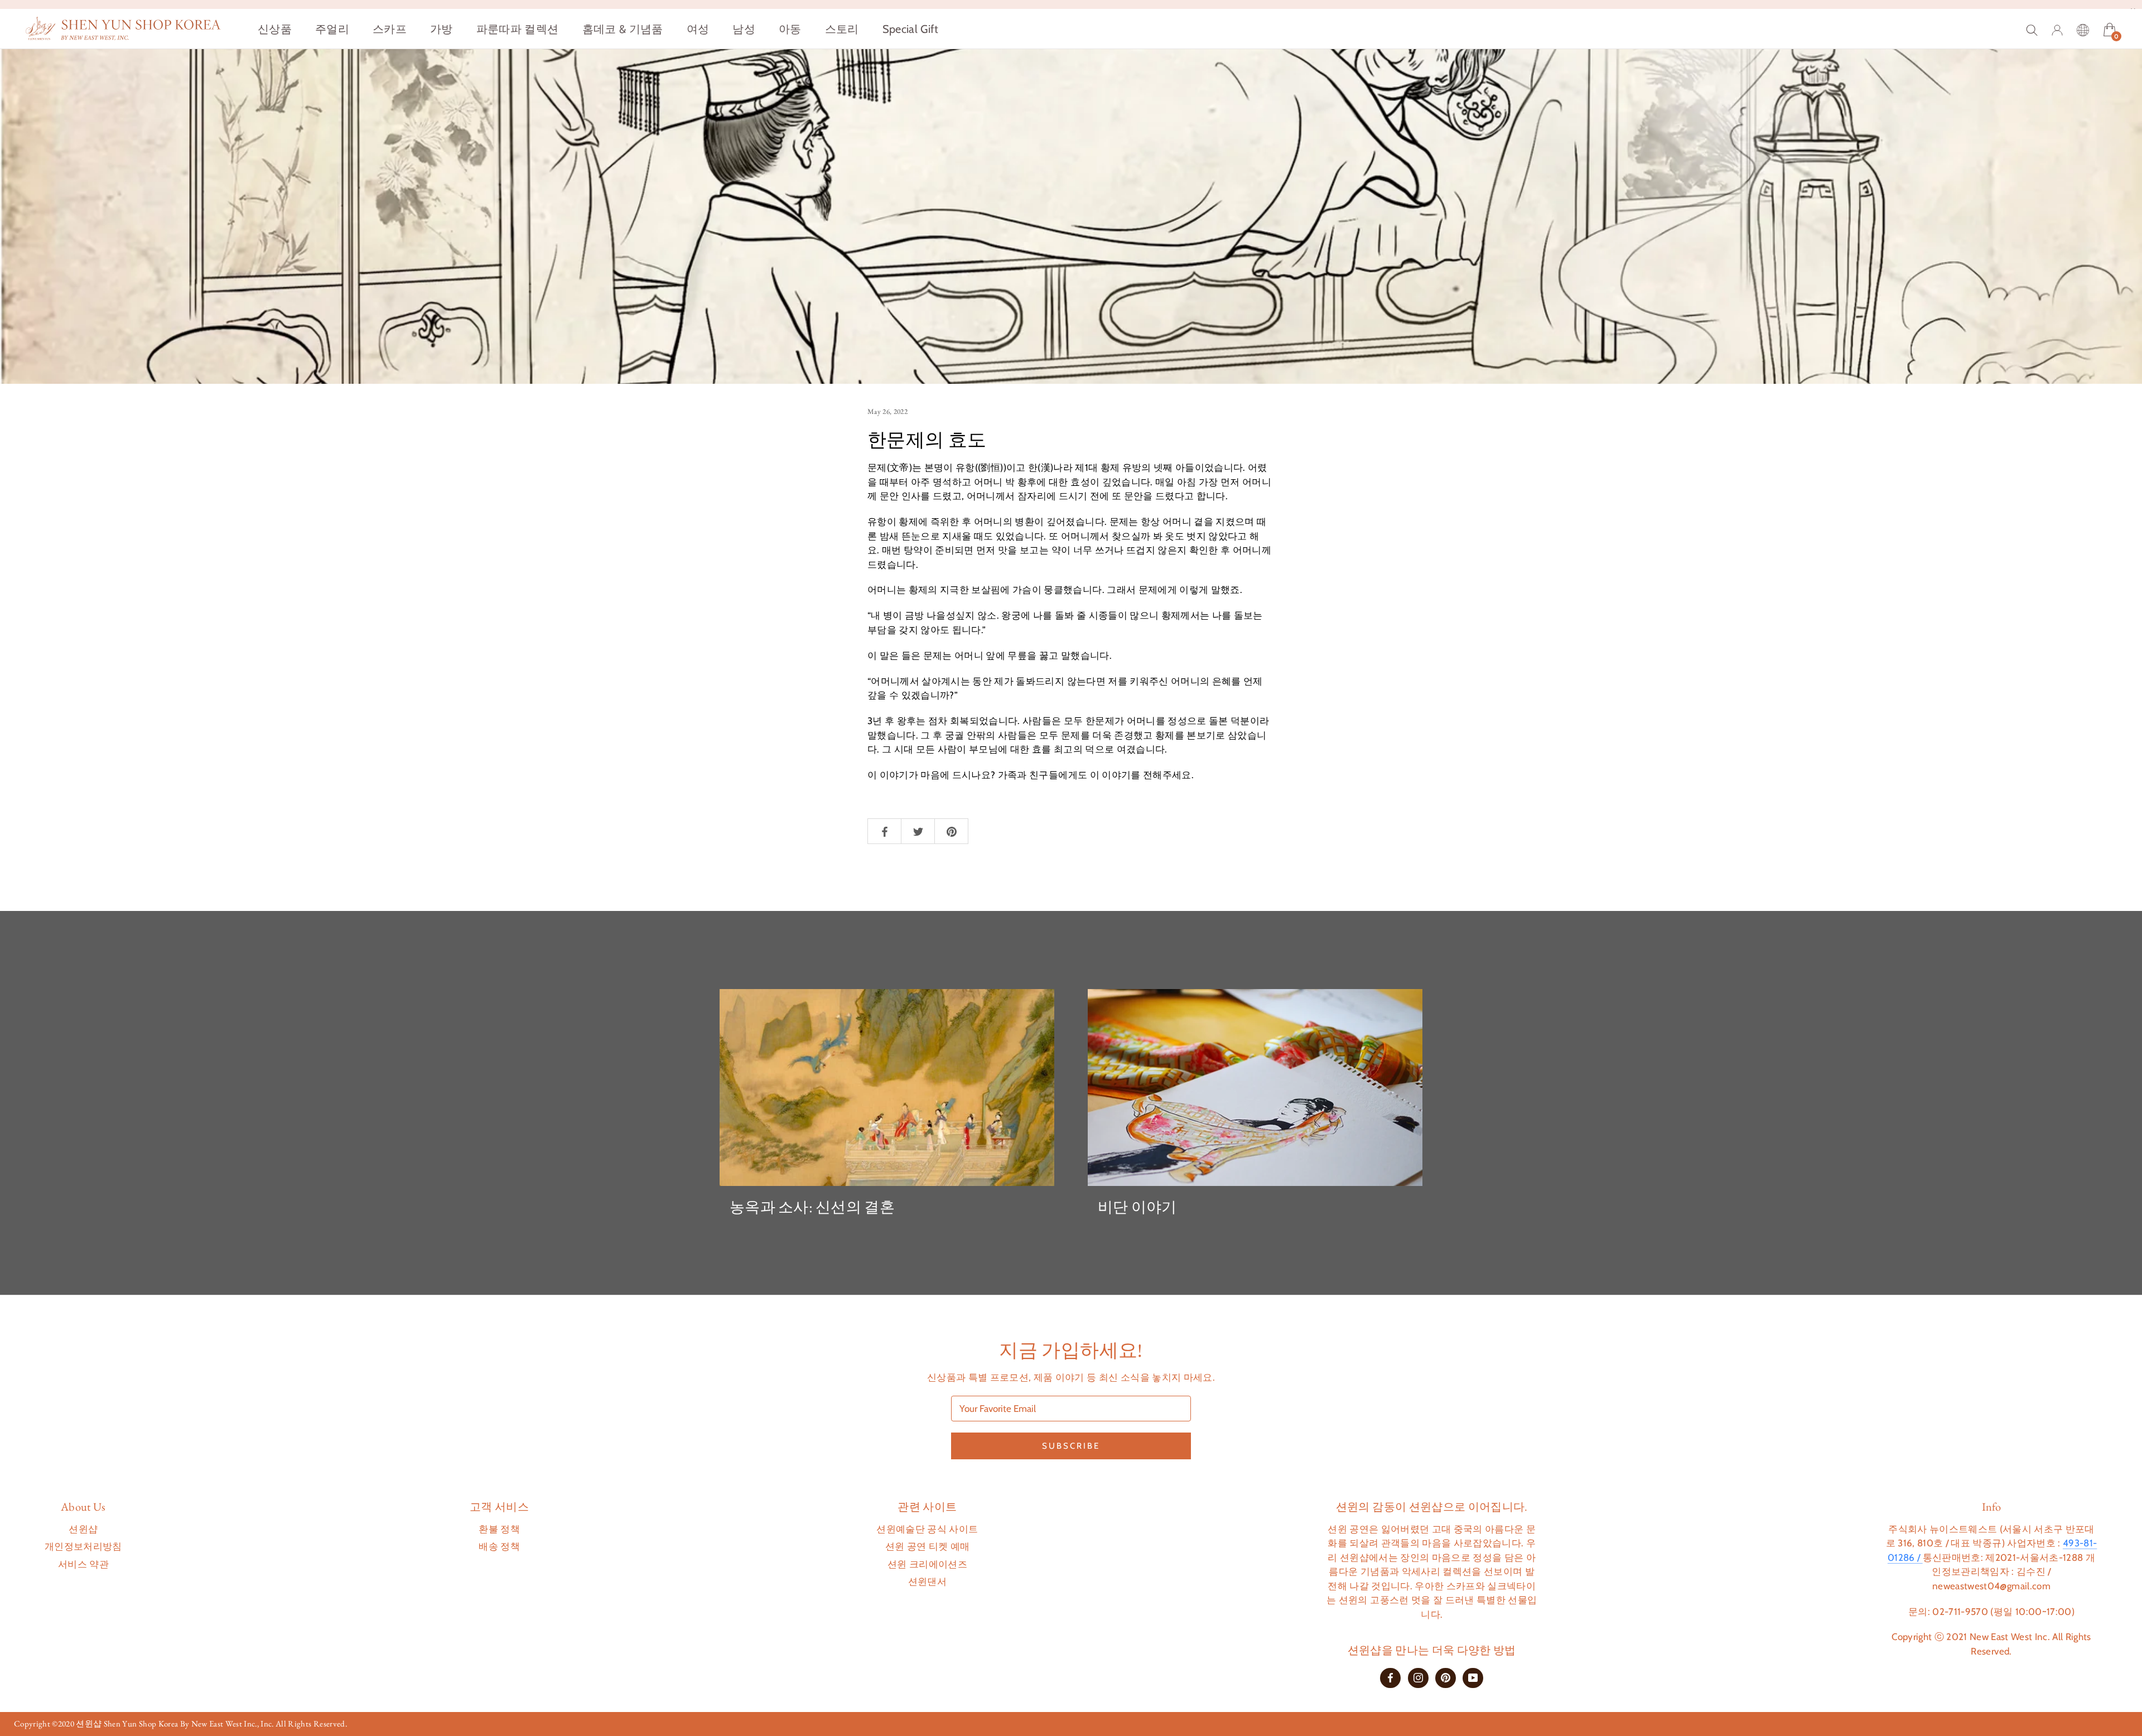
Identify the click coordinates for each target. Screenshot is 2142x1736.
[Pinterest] (1446, 1677)
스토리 (842, 29)
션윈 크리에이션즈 (927, 1564)
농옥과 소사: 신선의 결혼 (812, 1207)
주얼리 (332, 29)
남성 (744, 29)
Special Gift (911, 29)
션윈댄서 (927, 1581)
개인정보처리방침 (83, 1546)
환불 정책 (499, 1529)
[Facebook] (1390, 1677)
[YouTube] (1473, 1677)
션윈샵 (83, 1529)
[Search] (2032, 29)
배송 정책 (499, 1546)
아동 (790, 29)
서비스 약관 (83, 1564)
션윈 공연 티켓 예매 (928, 1546)
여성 (698, 29)
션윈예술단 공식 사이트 (927, 1529)
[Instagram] (1418, 1677)
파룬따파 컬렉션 (518, 29)
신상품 (275, 29)
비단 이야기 (1137, 1207)
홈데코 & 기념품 (623, 29)
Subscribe (1071, 1446)
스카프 (390, 29)
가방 (442, 29)
